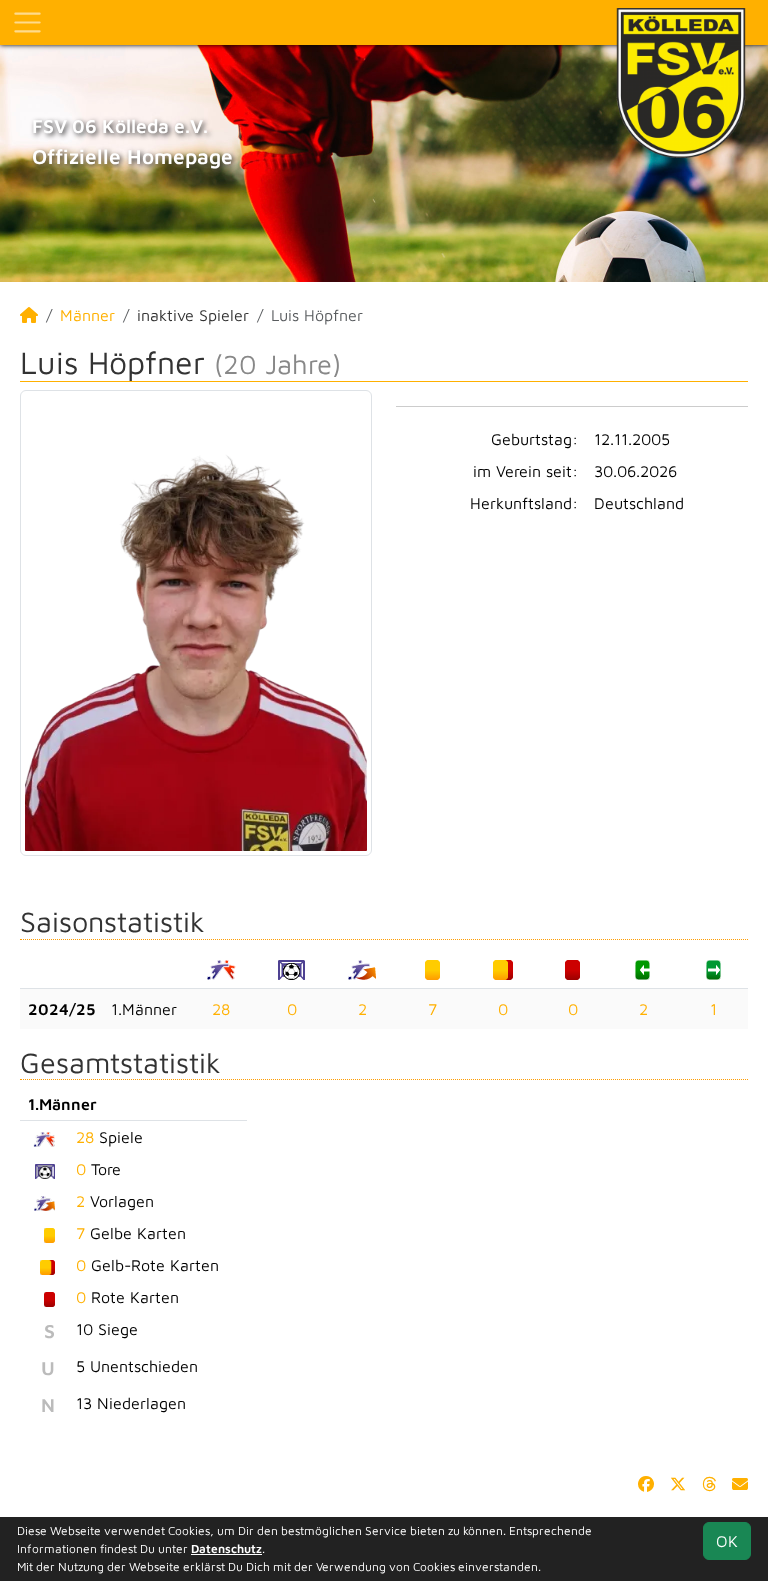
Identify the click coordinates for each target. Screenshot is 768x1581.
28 (221, 1009)
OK (727, 1541)
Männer (87, 315)
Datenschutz (226, 1548)
